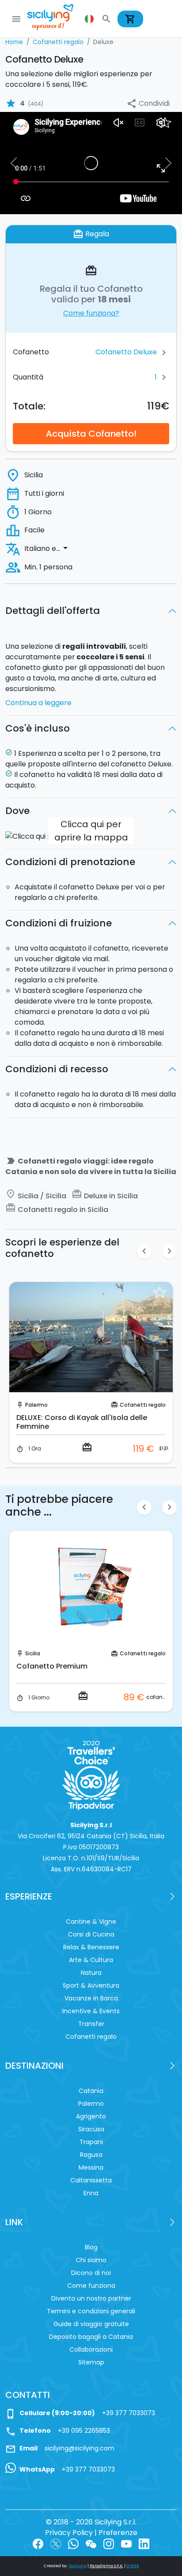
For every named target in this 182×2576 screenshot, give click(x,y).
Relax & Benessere (91, 1947)
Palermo (91, 2104)
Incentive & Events (91, 2011)
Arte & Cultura (91, 1960)
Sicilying (78, 2566)
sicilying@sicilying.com (80, 2448)
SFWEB (133, 2566)
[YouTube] (126, 2543)
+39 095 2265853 (84, 2431)
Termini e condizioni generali (91, 2311)
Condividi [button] (148, 104)
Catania (91, 2091)
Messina (91, 2167)
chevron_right (169, 1251)
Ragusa (35, 1405)
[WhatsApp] (73, 2543)
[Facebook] (38, 2543)
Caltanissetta (91, 2180)
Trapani (91, 2142)
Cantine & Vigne (91, 1922)
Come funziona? (91, 313)
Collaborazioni (91, 2349)
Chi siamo (91, 2260)
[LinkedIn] (144, 2543)
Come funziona (91, 2286)
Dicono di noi (91, 2273)
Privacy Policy (69, 2533)
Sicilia (35, 1653)
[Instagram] (109, 2543)
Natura (91, 1973)
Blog (91, 2247)
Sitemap (91, 2362)
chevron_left (144, 1251)
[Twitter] (56, 2543)
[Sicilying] (56, 19)
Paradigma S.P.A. (106, 2566)
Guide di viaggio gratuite (91, 2324)
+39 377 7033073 (129, 2413)
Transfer (91, 2024)
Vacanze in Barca (91, 1998)
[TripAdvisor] (91, 1775)
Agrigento (91, 2116)
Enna (91, 2193)
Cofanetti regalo (143, 1405)
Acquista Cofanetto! (91, 434)
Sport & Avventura (91, 1985)
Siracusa (91, 2129)
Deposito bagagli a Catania (91, 2337)
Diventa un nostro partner (91, 2298)
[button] (90, 19)
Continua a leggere (38, 703)
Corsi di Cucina (91, 1934)
